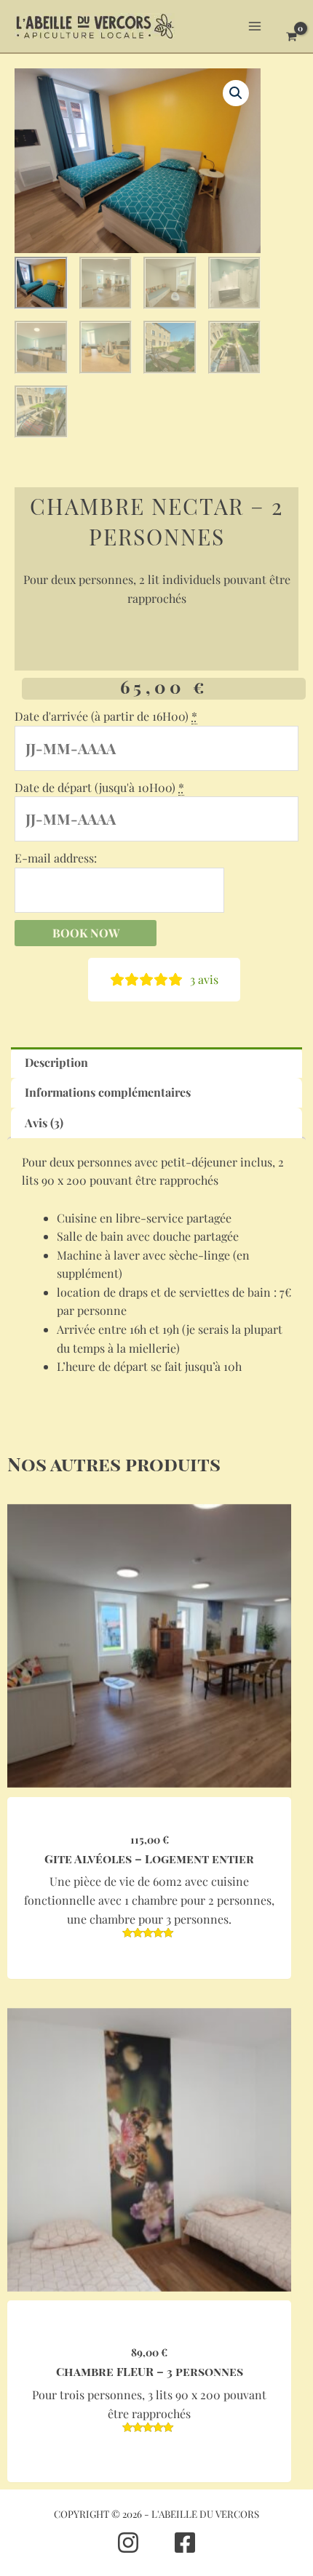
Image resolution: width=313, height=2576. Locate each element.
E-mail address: (56, 858)
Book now (86, 933)
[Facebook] (185, 2543)
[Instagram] (128, 2543)
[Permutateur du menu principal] (255, 26)
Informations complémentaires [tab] (108, 1092)
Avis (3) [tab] (44, 1123)
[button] (236, 93)
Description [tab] (56, 1062)
